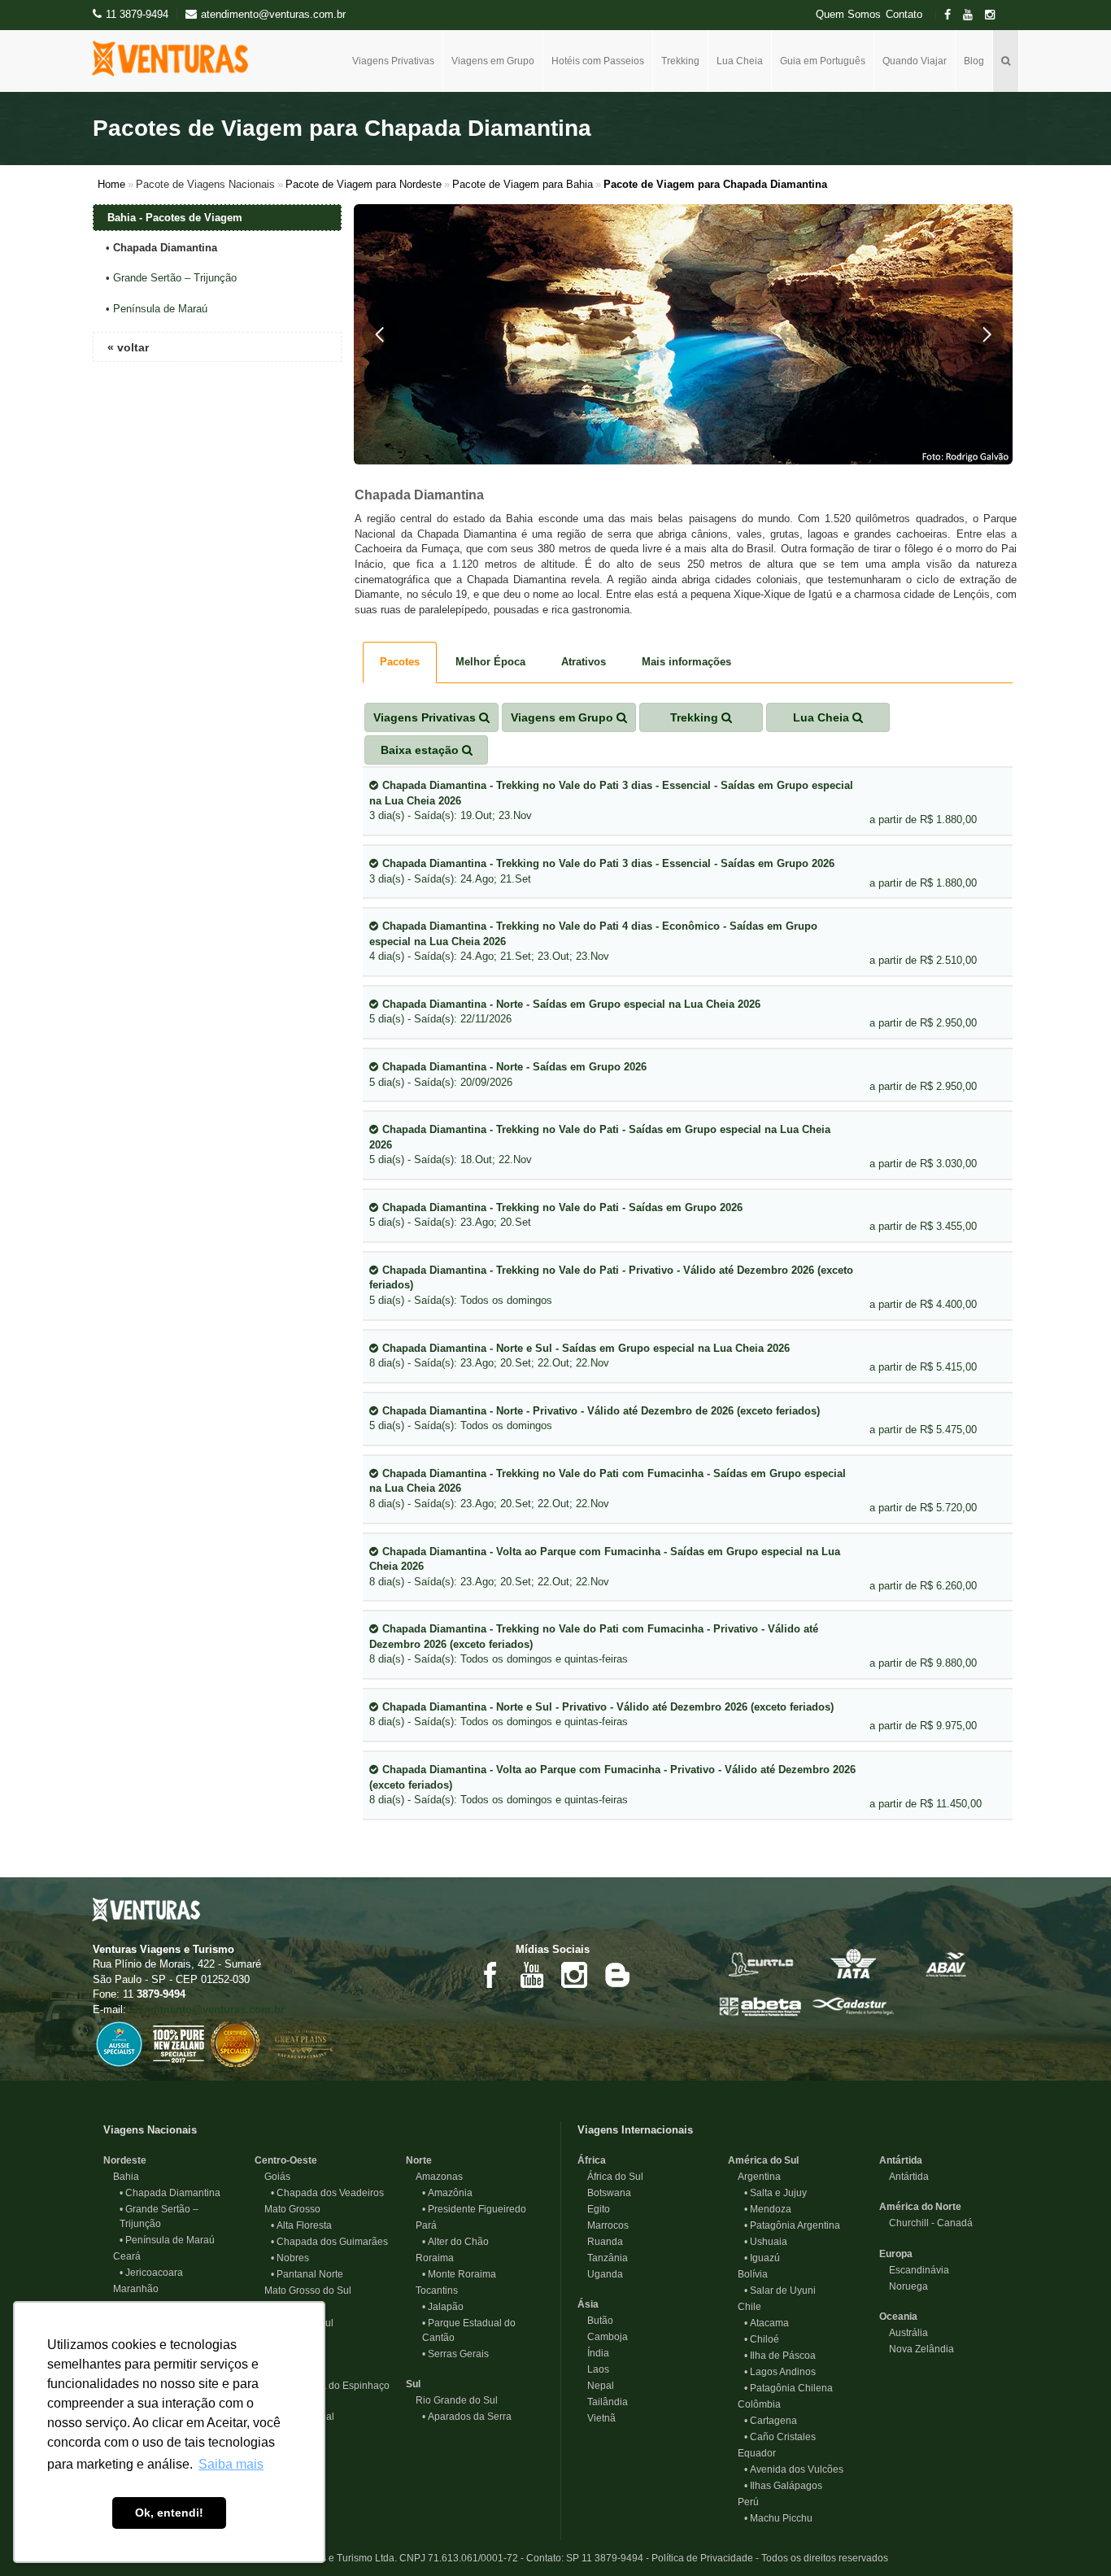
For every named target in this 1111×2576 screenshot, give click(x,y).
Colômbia (754, 2404)
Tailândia (603, 2402)
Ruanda (600, 2242)
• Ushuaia (766, 2242)
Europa (896, 2254)
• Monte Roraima (459, 2274)
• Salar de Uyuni (780, 2291)
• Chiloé (762, 2339)
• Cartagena (771, 2421)
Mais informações (686, 662)
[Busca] (1006, 61)
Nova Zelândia (917, 2349)
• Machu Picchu (778, 2518)
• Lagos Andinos (780, 2372)
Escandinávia (914, 2270)
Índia (593, 2353)
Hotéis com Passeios (598, 61)
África (592, 2160)
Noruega (904, 2286)
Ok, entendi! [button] (169, 2513)
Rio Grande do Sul (452, 2400)
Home (111, 184)
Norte (419, 2160)
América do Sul (763, 2160)
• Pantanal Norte (307, 2274)
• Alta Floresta (301, 2225)
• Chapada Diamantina (170, 2193)
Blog (974, 61)
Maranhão (131, 2289)
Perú (743, 2502)
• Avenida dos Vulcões (794, 2469)
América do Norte (920, 2207)
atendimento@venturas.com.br (207, 2009)
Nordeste (125, 2160)
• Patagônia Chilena (789, 2388)
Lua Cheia (740, 61)
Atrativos (584, 662)
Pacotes (400, 662)
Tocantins (432, 2291)
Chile (745, 2307)
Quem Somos (848, 15)
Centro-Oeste (286, 2160)
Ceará (122, 2256)
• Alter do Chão (455, 2242)
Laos (593, 2369)
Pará (421, 2225)
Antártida (901, 2160)
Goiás (272, 2177)
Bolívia (748, 2274)
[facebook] (952, 15)
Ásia (588, 2304)
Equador (752, 2453)
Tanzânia (603, 2258)
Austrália (904, 2333)
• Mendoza (768, 2209)
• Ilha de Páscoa (780, 2356)
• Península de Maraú (167, 2240)
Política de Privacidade (702, 2558)
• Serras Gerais (455, 2354)
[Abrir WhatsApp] (1070, 2535)
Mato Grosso (288, 2209)
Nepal (596, 2386)
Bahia (121, 2177)
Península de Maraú (160, 309)
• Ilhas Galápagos (783, 2486)
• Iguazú (762, 2258)
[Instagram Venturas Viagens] (574, 1974)
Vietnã (597, 2418)
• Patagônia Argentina (792, 2225)
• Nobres (290, 2258)
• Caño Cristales (780, 2437)
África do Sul (610, 2177)
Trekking (680, 61)
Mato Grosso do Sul (303, 2291)
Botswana (604, 2193)
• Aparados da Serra (467, 2417)
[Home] (176, 59)
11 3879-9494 (137, 14)
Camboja (603, 2337)
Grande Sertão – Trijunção (175, 278)
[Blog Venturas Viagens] (616, 1974)
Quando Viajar (915, 61)
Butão (595, 2321)
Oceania (898, 2317)
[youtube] (973, 15)
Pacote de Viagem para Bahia (523, 184)
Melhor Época (490, 662)
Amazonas (434, 2177)
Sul (413, 2384)
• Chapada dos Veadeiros (327, 2193)
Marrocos (603, 2225)
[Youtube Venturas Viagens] (532, 1974)
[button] (380, 334)
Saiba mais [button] (231, 2464)
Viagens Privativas (393, 61)
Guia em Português (823, 61)
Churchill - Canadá (926, 2223)
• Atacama (767, 2323)
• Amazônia (447, 2193)
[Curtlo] (760, 1962)
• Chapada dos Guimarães (329, 2242)
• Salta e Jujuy (776, 2193)
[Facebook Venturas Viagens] (490, 1974)
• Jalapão (443, 2307)
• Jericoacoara (151, 2273)
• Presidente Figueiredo (474, 2209)
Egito (594, 2209)
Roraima (430, 2258)
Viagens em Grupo (493, 61)
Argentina (754, 2177)
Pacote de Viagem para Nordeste (364, 184)
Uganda (600, 2274)
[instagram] (995, 15)
